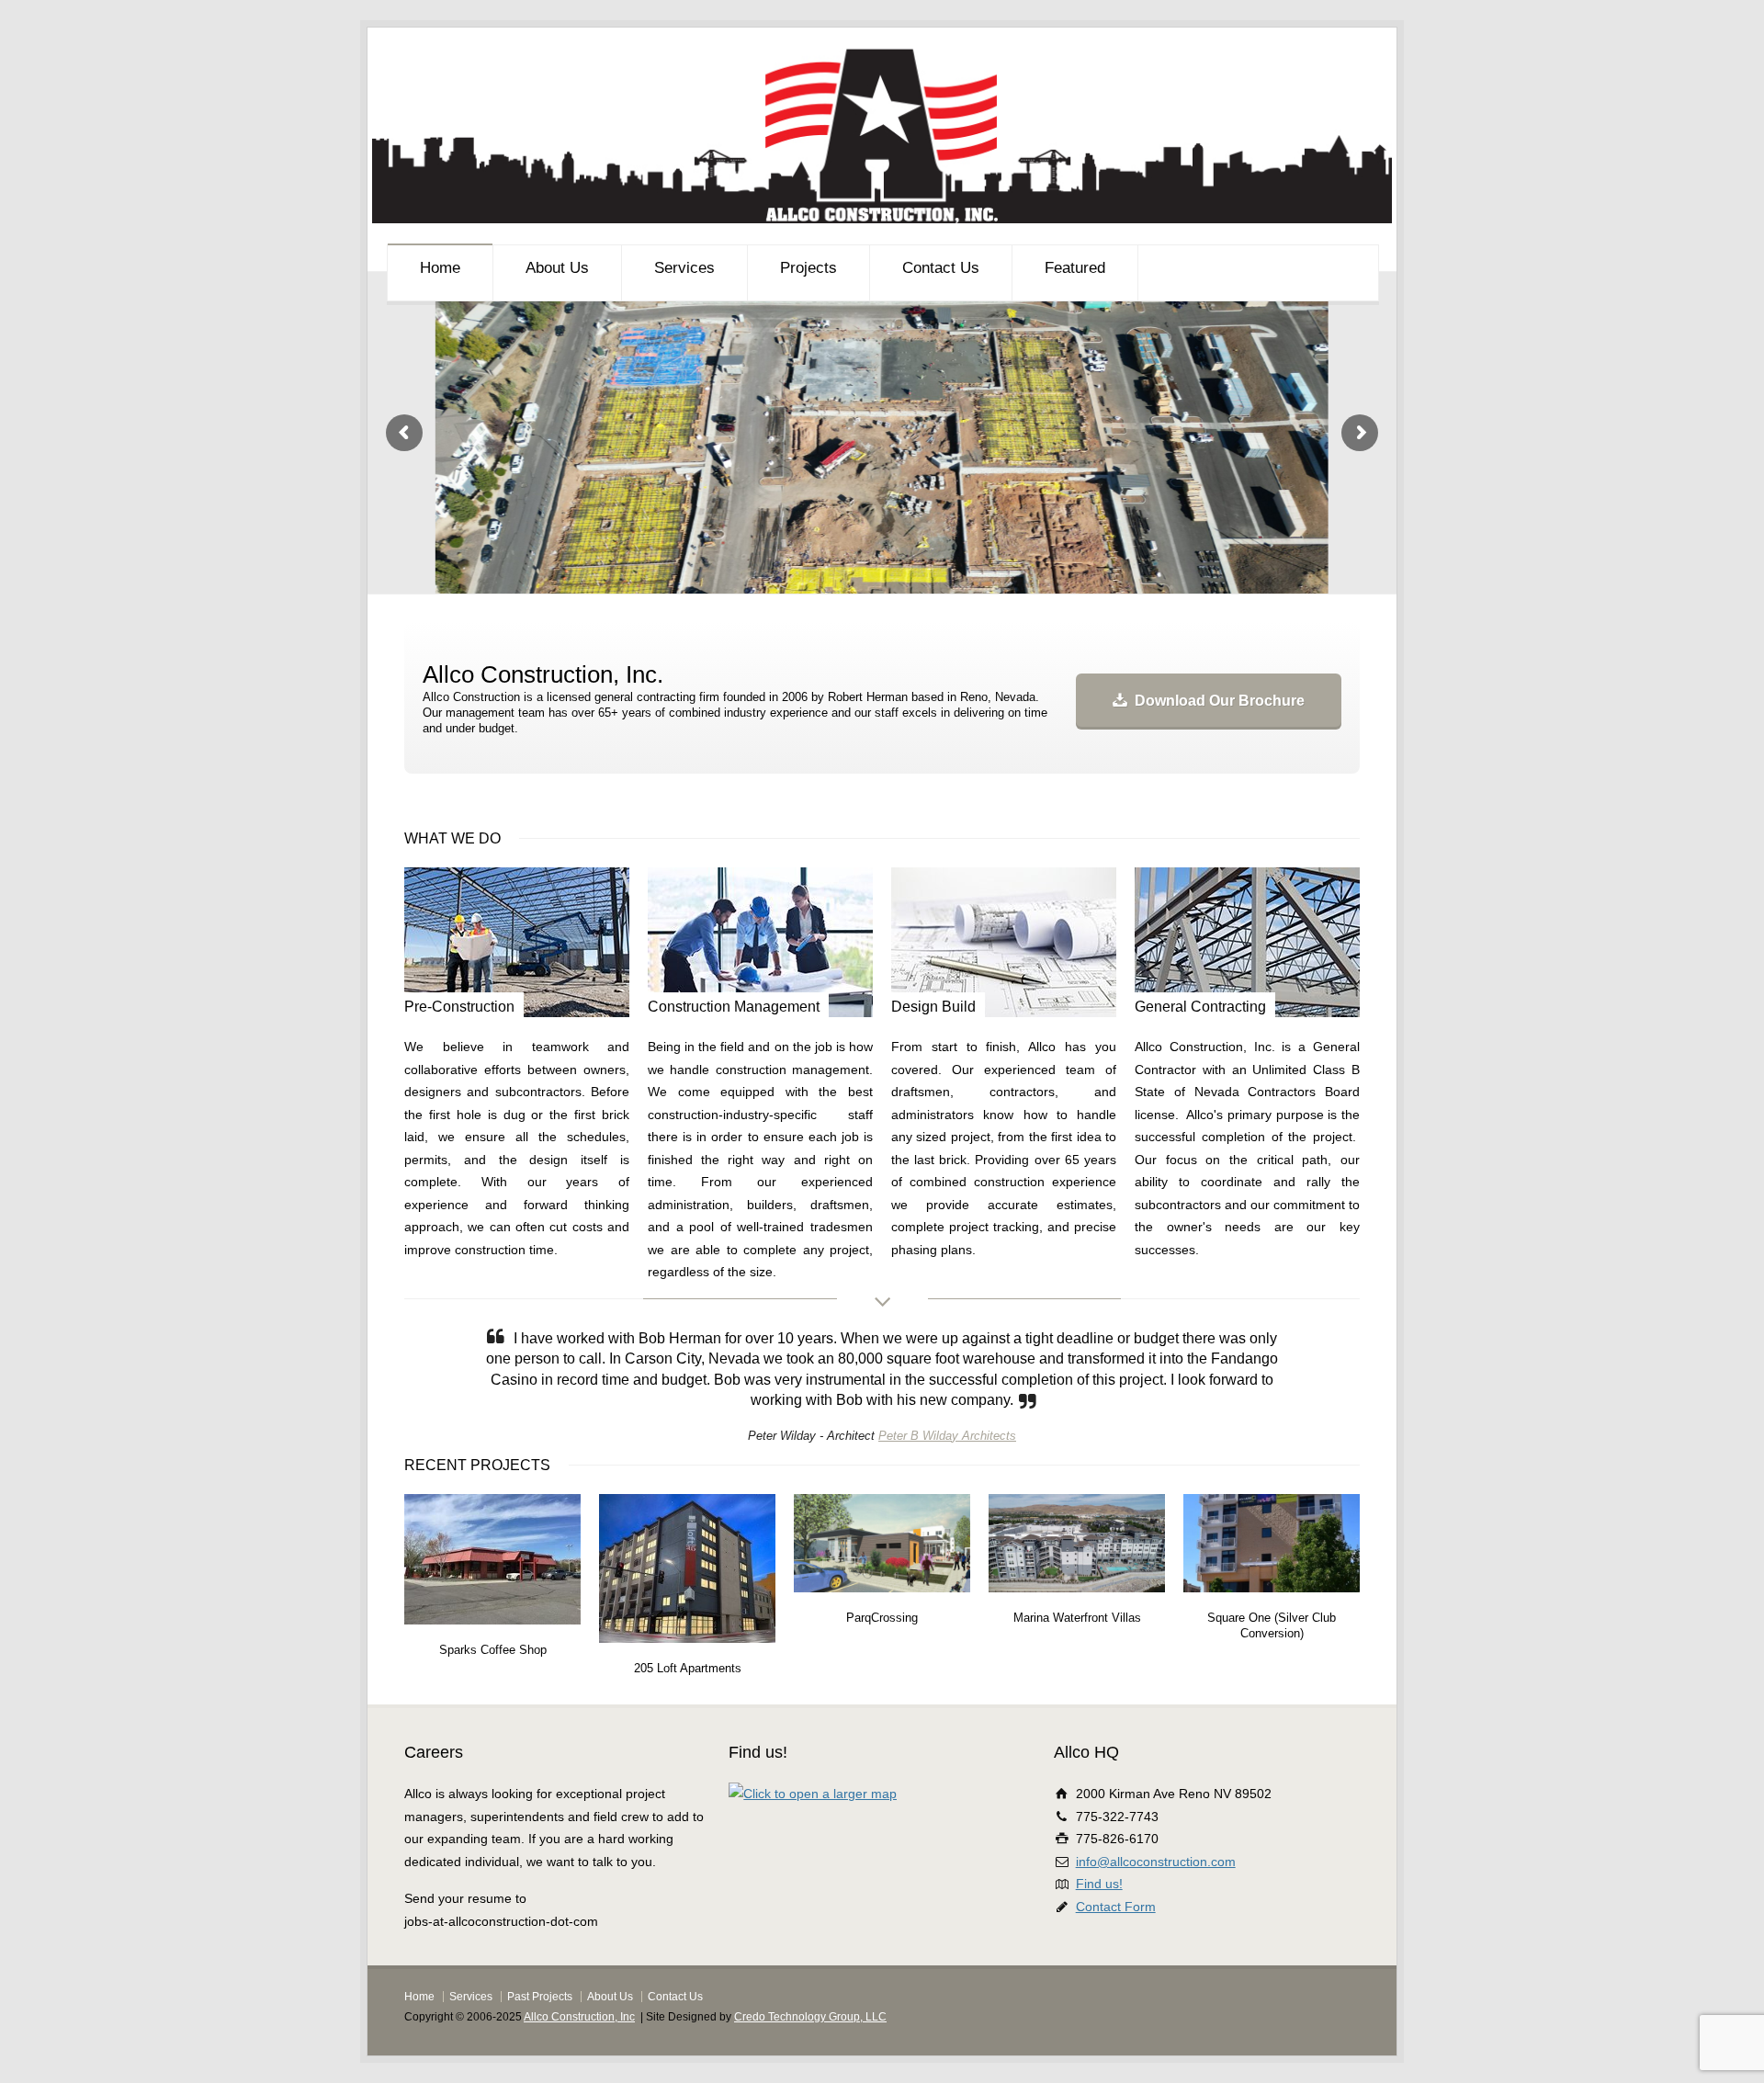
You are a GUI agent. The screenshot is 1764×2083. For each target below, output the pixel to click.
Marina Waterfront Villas (882, 1659)
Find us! (1099, 1925)
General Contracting (1200, 1007)
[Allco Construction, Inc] (882, 219)
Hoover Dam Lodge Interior (1272, 1659)
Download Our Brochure (1220, 701)
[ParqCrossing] (692, 1608)
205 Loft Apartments (493, 1709)
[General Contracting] (1247, 942)
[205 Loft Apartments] (497, 1658)
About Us (557, 268)
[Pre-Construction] (517, 942)
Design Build (933, 1007)
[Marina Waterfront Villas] (887, 1608)
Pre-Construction (459, 1007)
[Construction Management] (760, 942)
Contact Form (1116, 1948)
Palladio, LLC (916, 1476)
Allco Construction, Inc (579, 2058)
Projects (808, 268)
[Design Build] (1004, 942)
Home (440, 268)
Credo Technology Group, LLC (810, 2058)
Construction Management (734, 1007)
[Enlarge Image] (497, 1559)
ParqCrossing (687, 1659)
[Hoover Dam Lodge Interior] (1276, 1608)
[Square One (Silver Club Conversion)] (1081, 1608)
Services (684, 268)
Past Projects (540, 2038)
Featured (1075, 268)
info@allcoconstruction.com (1156, 1903)
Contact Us (941, 268)
